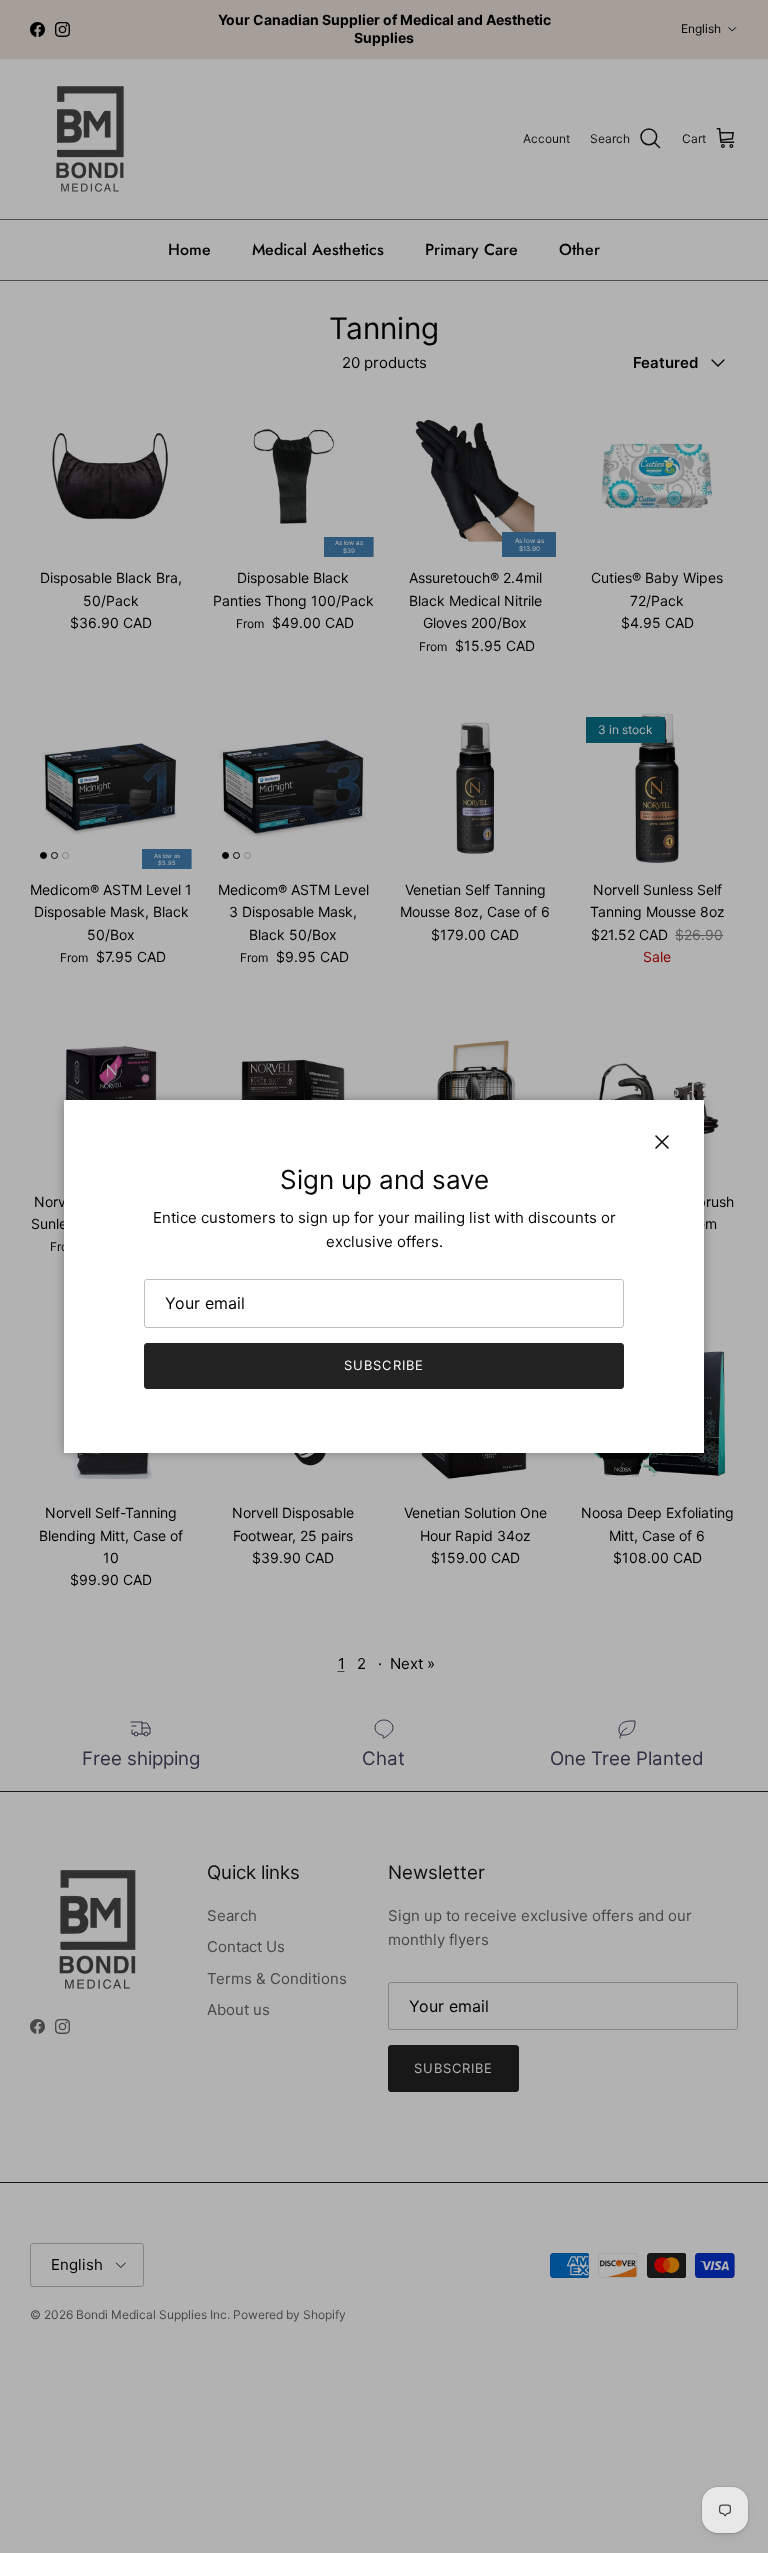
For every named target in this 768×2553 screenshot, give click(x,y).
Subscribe (383, 1365)
